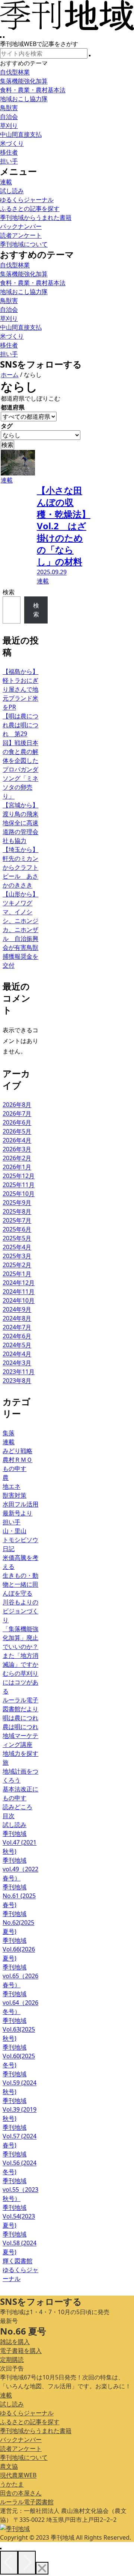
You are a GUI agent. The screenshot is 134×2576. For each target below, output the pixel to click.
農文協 (9, 2466)
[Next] (27, 2563)
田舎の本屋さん (21, 2493)
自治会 (9, 116)
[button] (90, 56)
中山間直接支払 (21, 134)
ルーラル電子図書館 (27, 2502)
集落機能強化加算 (24, 81)
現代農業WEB (18, 2475)
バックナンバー (21, 2440)
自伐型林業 (15, 72)
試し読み (12, 2404)
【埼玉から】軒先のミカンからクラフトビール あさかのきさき (20, 867)
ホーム (10, 375)
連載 (6, 2395)
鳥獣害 (9, 108)
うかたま (12, 2484)
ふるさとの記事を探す (30, 2422)
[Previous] (9, 2563)
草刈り (9, 125)
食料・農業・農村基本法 (33, 90)
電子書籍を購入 (21, 2350)
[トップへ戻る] (1, 2549)
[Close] (42, 2568)
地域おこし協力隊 (24, 99)
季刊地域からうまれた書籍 (36, 2431)
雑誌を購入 (15, 2342)
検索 (9, 592)
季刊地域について (24, 2457)
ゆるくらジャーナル (27, 2413)
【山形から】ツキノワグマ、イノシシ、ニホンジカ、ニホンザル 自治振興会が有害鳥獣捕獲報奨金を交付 (20, 930)
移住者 (9, 152)
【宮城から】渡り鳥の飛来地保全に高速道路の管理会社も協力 (20, 823)
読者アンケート (21, 2448)
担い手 (9, 161)
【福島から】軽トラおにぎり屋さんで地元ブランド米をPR (20, 689)
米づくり (12, 143)
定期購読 (12, 2359)
